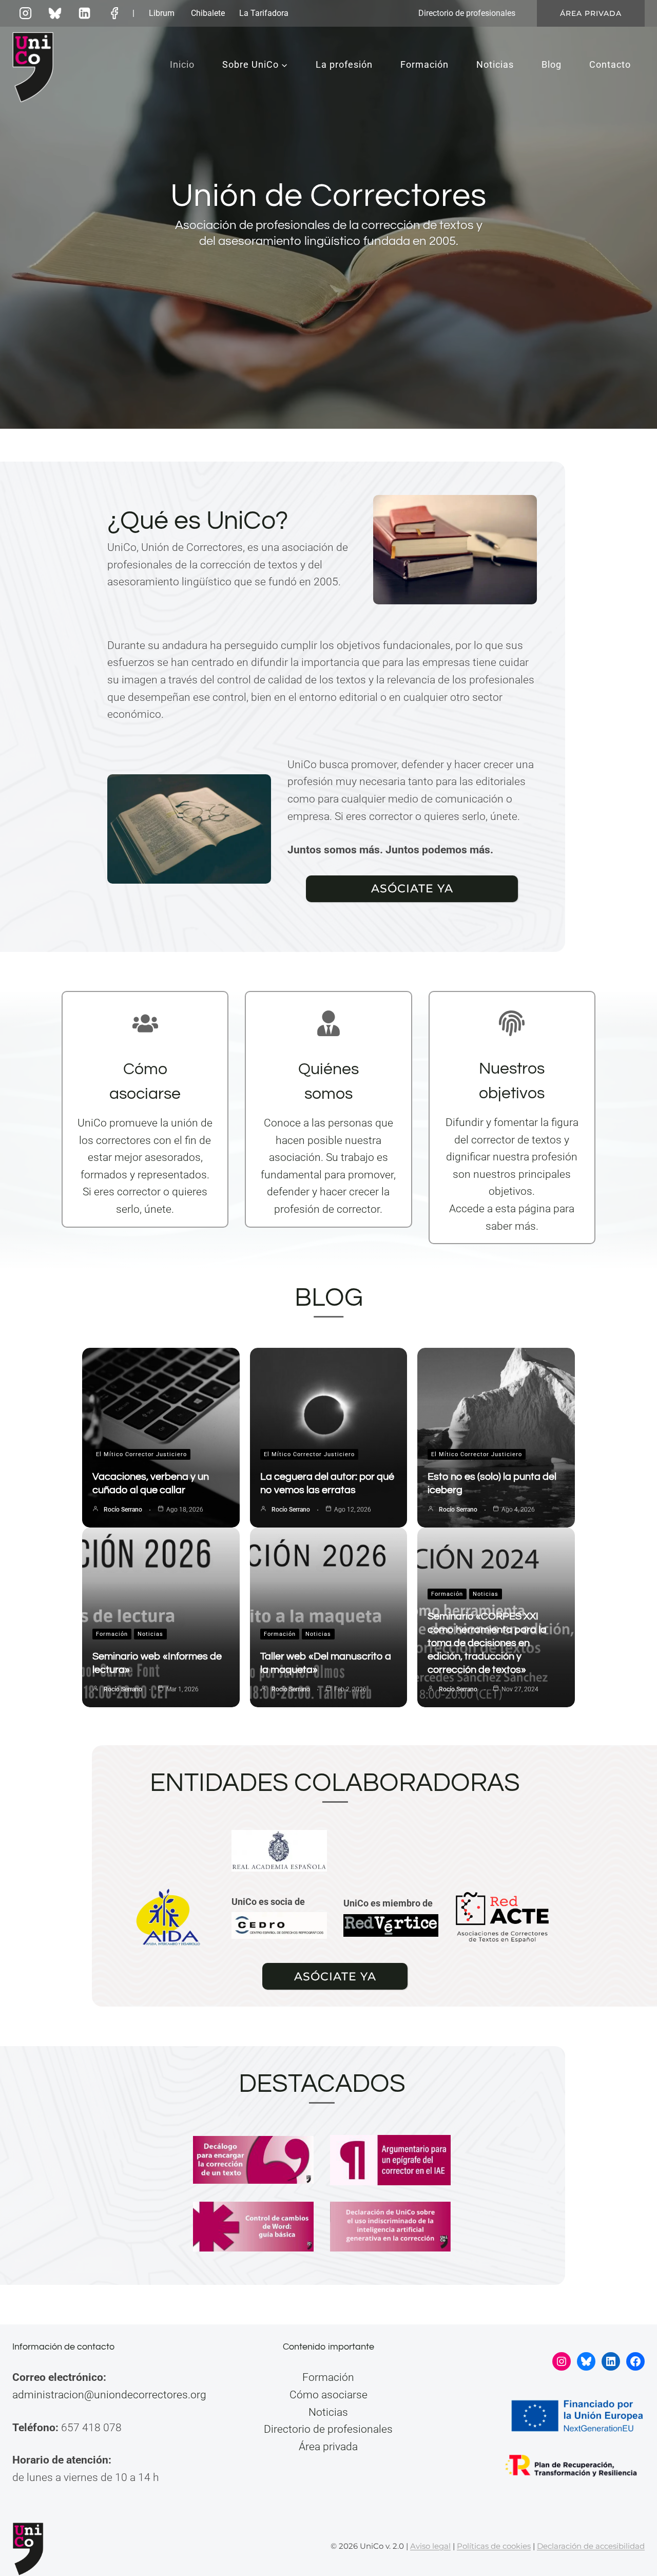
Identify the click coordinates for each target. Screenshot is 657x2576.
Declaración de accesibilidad (591, 2546)
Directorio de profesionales (467, 13)
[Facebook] (114, 13)
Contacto (610, 64)
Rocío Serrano (123, 1510)
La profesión (344, 64)
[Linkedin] (85, 13)
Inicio (182, 64)
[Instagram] (25, 13)
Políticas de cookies (494, 2546)
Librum (162, 13)
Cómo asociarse (328, 2395)
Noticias (495, 64)
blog (329, 1298)
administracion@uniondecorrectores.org (109, 2395)
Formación (424, 64)
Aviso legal (430, 2546)
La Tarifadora (264, 13)
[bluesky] (55, 13)
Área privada (591, 13)
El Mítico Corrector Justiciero (141, 1454)
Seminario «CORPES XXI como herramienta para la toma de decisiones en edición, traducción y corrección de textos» (487, 1643)
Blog (552, 64)
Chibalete (208, 13)
